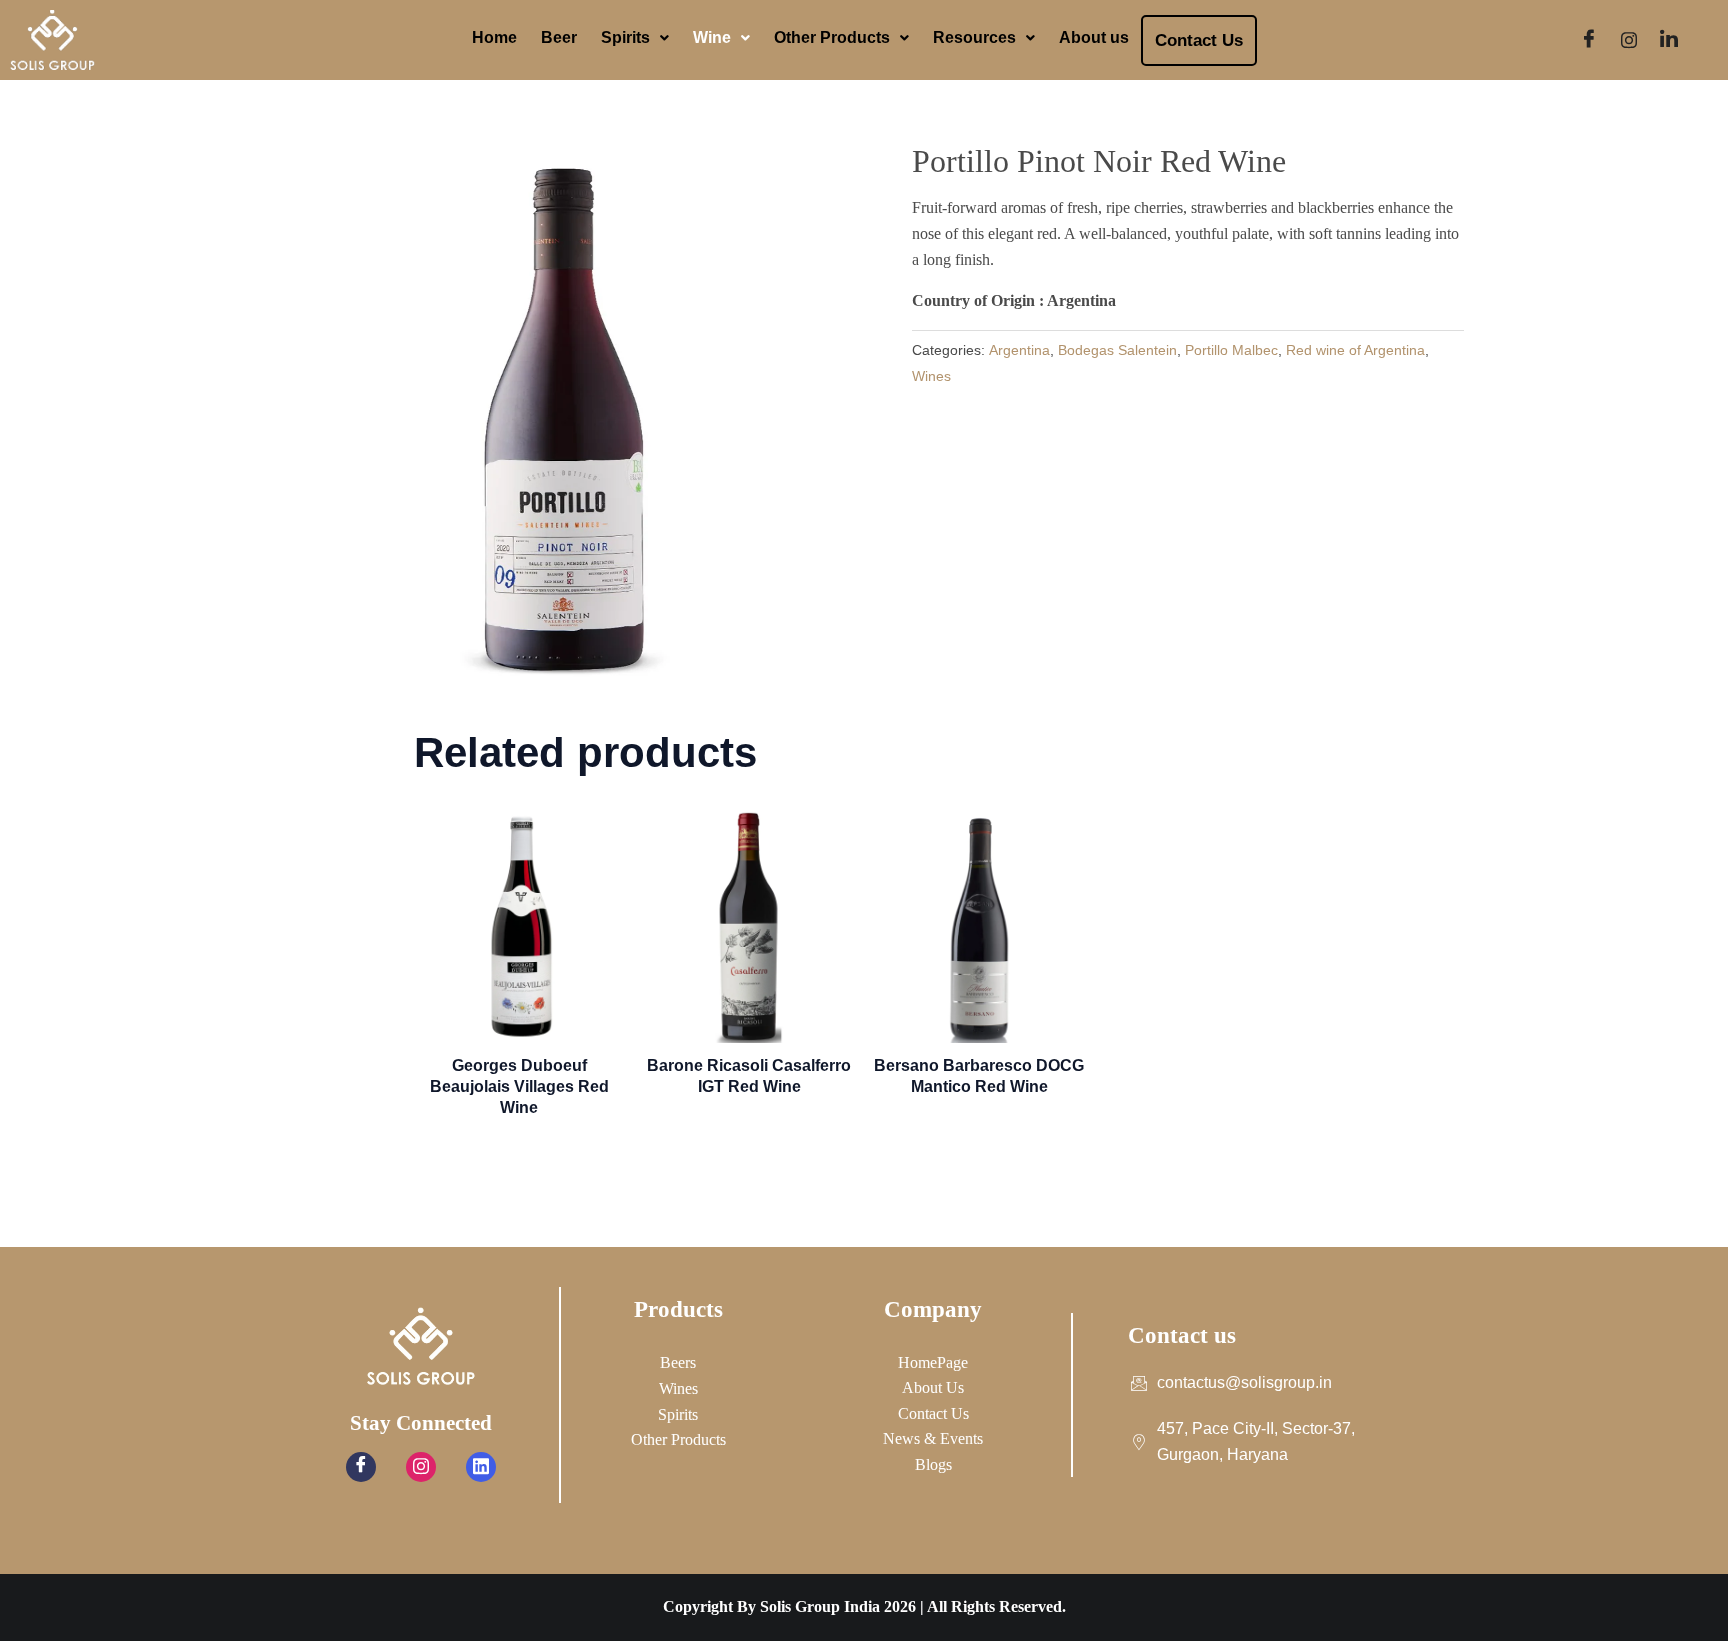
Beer (559, 37)
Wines (931, 376)
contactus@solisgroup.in (1244, 1382)
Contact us (1199, 40)
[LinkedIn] (1669, 40)
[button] (635, 38)
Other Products (832, 37)
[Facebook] (1589, 40)
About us (1094, 37)
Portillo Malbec (1231, 350)
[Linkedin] (481, 1467)
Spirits (625, 37)
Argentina (1019, 350)
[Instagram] (1629, 40)
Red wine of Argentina (1355, 350)
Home (494, 37)
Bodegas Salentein (1117, 350)
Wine (712, 37)
